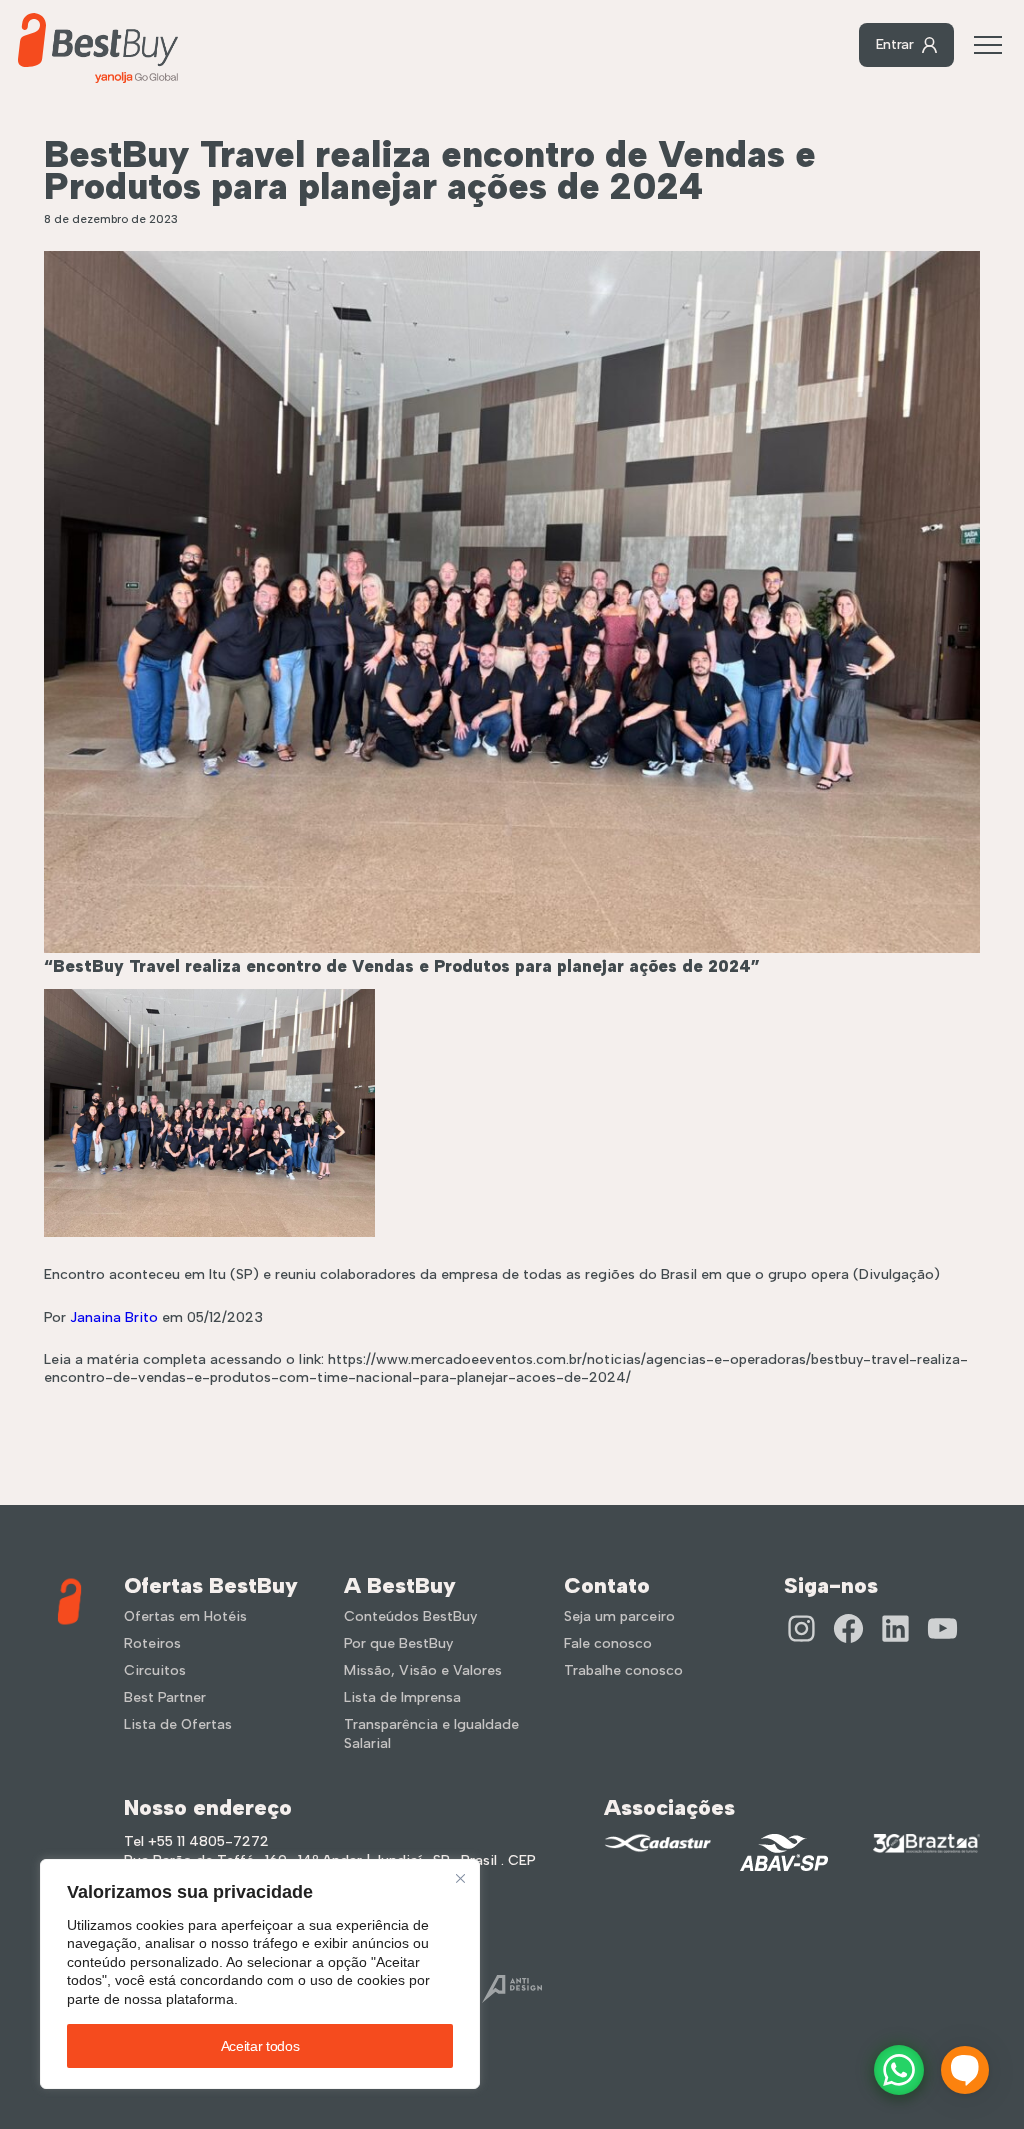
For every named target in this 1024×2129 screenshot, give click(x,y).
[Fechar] (460, 1878)
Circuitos (155, 1670)
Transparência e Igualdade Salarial (431, 1734)
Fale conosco (608, 1643)
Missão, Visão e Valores (423, 1670)
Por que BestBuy (398, 1643)
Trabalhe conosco (623, 1670)
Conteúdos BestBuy (410, 1616)
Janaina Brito (114, 1317)
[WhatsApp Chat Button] (899, 2070)
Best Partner (165, 1697)
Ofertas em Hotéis (185, 1616)
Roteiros (152, 1643)
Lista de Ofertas (178, 1724)
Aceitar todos (260, 2046)
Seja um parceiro (619, 1616)
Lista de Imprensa (402, 1697)
